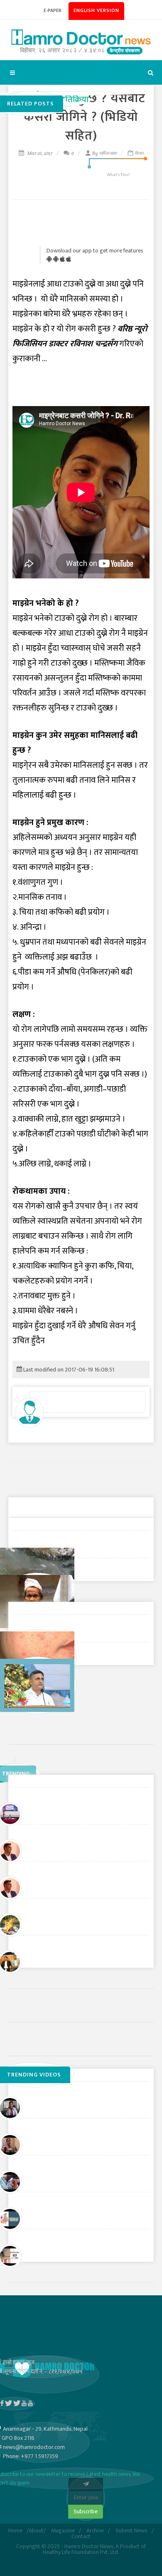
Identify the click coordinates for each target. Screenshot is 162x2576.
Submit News (131, 2531)
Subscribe (86, 2511)
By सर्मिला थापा (104, 153)
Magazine (63, 2531)
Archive (95, 2531)
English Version (96, 10)
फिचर (139, 153)
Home (15, 2531)
